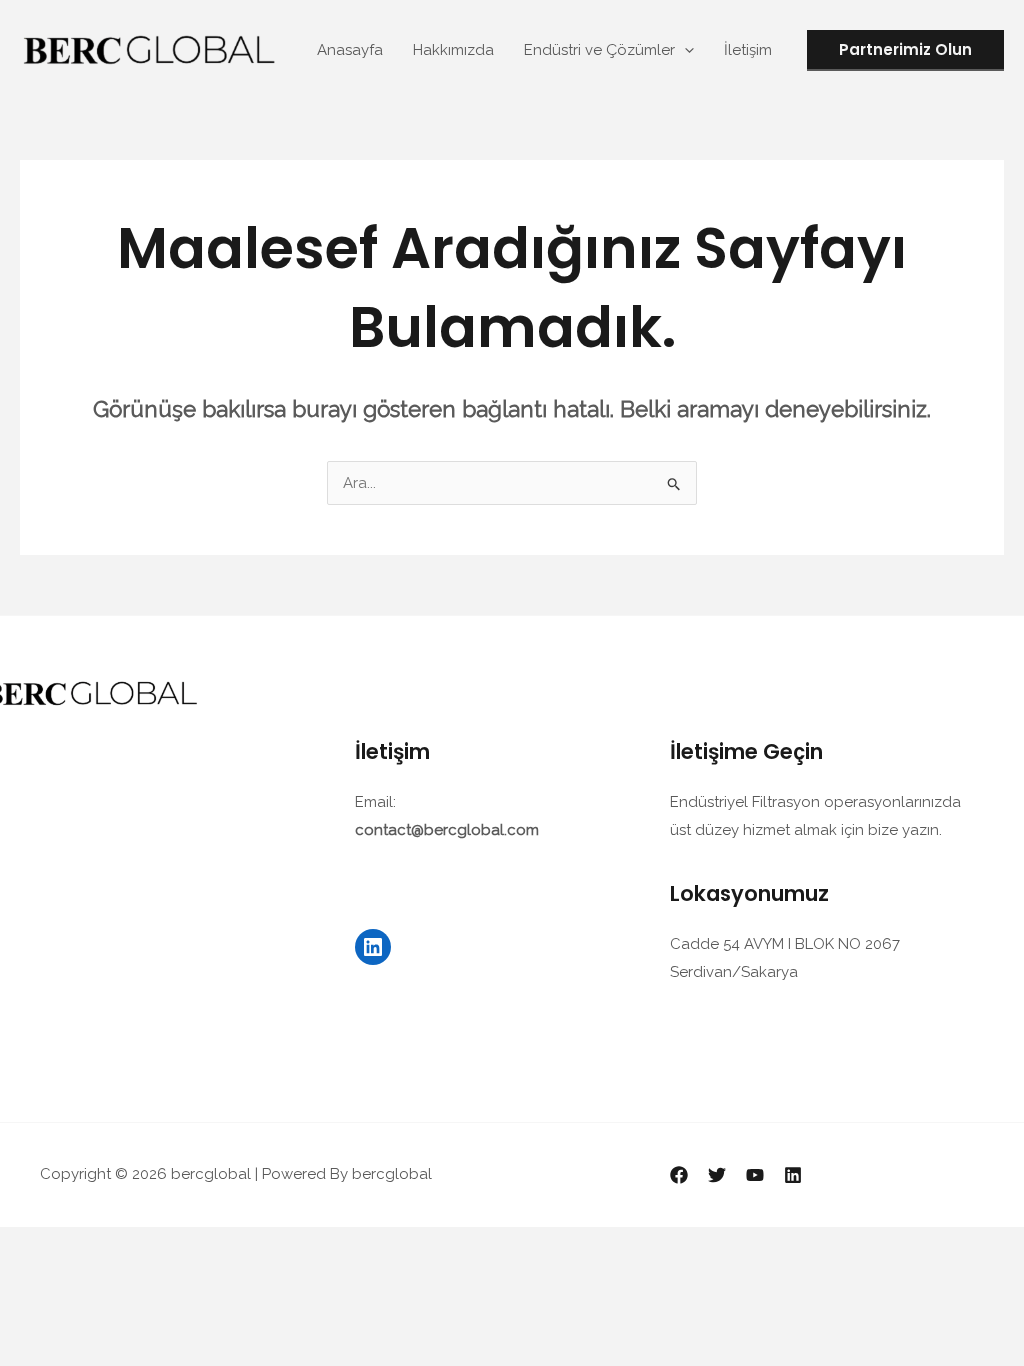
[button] (684, 50)
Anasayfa (350, 50)
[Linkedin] (793, 1175)
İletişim (748, 50)
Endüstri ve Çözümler (599, 50)
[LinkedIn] (373, 947)
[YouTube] (755, 1175)
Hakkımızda (453, 50)
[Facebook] (679, 1175)
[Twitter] (717, 1175)
